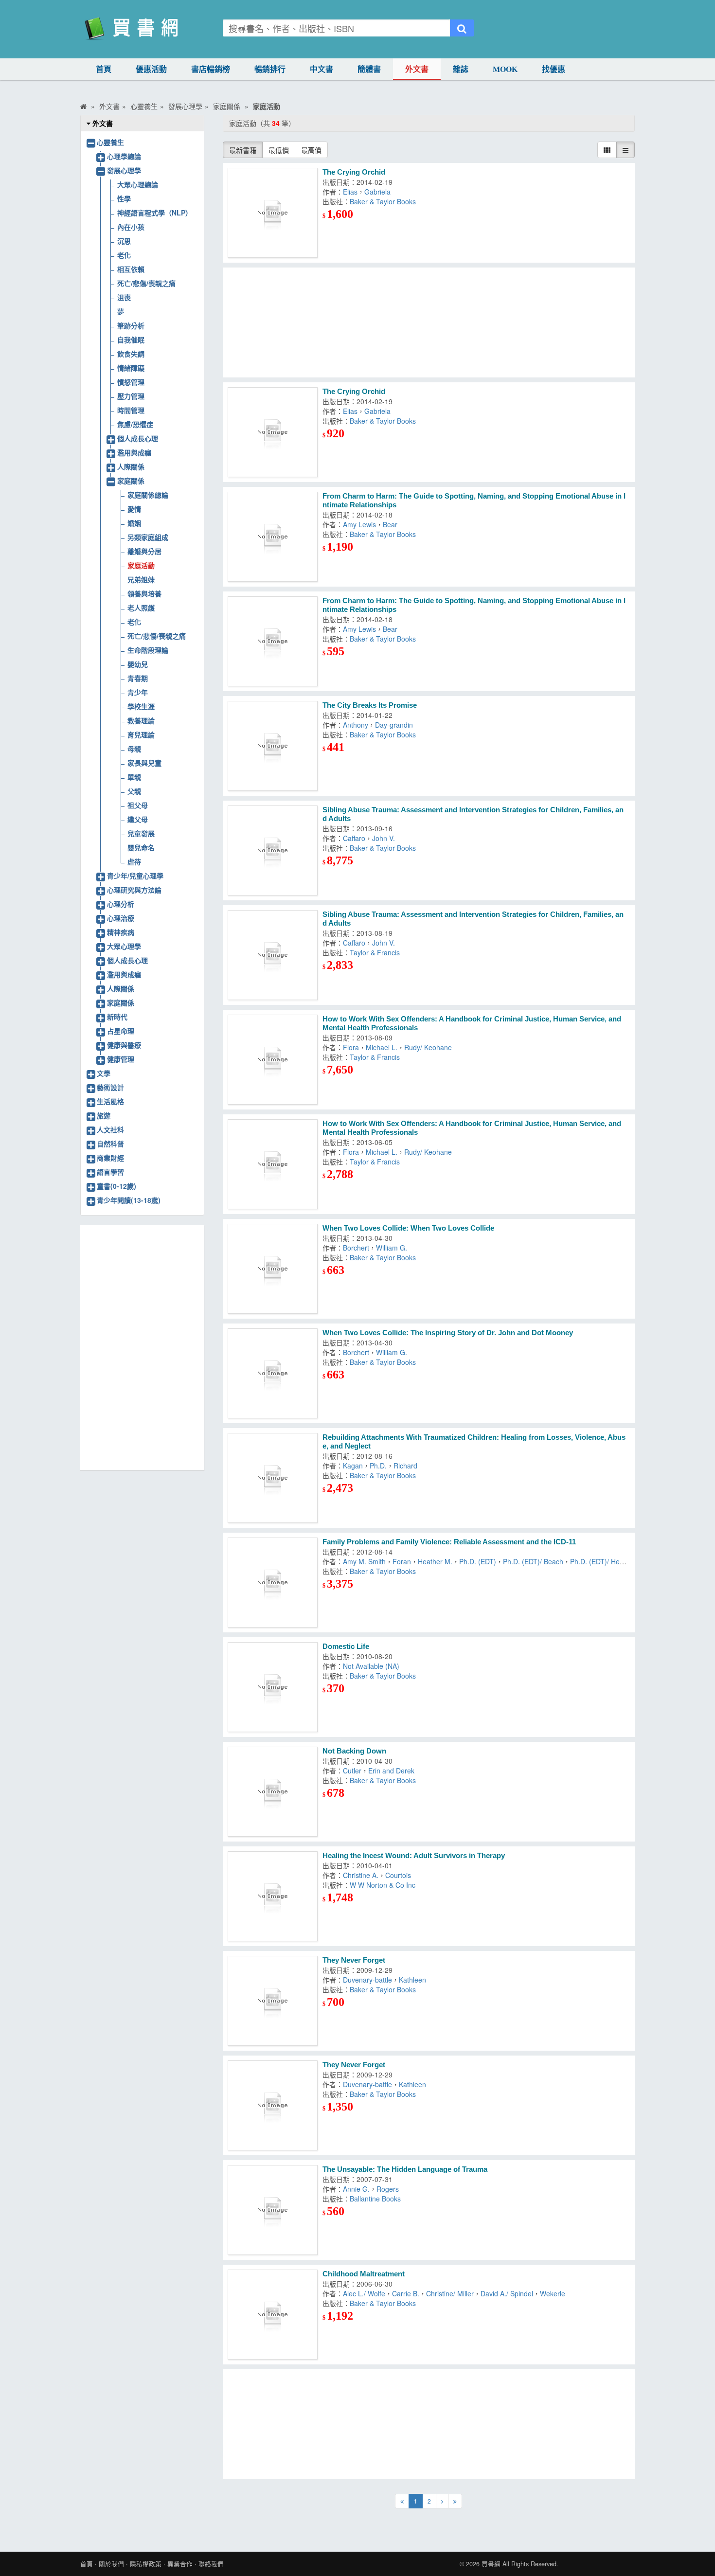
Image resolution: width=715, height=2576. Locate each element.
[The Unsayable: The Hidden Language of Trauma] (273, 2210)
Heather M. (435, 1561)
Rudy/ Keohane (428, 1047)
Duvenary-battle (367, 1980)
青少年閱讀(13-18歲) (129, 1200)
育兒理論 (141, 734)
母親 (134, 749)
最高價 (311, 150)
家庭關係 (131, 481)
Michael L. (382, 1047)
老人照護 (141, 608)
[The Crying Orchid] (273, 213)
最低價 (279, 150)
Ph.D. (378, 1466)
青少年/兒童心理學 (135, 876)
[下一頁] (442, 2501)
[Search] (462, 28)
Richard (405, 1466)
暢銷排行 (270, 69)
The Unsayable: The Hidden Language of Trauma (405, 2169)
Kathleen (412, 1980)
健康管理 (121, 1059)
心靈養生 (110, 142)
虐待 (134, 861)
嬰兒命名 (141, 847)
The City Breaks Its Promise (370, 705)
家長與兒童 (144, 763)
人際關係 (131, 466)
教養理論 (141, 720)
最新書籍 (243, 150)
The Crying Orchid (354, 172)
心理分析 (121, 904)
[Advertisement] (429, 322)
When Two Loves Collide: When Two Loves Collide (408, 1228)
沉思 (124, 241)
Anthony (356, 725)
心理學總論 (124, 156)
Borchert (356, 1248)
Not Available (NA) (371, 1666)
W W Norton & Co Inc (383, 1885)
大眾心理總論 (138, 184)
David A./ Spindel (507, 2293)
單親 (134, 777)
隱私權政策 (146, 2564)
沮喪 (124, 297)
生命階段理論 (148, 650)
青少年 (138, 692)
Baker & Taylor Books (383, 201)
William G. (392, 1248)
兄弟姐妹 (141, 579)
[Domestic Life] (273, 1687)
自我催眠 (131, 340)
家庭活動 (141, 565)
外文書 (417, 69)
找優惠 (554, 69)
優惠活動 (151, 69)
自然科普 (110, 1144)
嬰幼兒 (138, 664)
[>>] (455, 2501)
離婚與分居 (144, 551)
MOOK (505, 69)
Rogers (388, 2189)
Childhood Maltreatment (364, 2274)
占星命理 (121, 1031)
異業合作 (180, 2564)
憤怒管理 (131, 382)
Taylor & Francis (375, 952)
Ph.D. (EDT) (478, 1561)
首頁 (104, 69)
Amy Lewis (359, 524)
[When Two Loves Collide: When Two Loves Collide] (273, 1269)
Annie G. (356, 2189)
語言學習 (110, 1172)
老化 (124, 255)
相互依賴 (131, 269)
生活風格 (110, 1101)
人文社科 (110, 1129)
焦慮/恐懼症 (135, 424)
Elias (350, 192)
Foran (402, 1561)
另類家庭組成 (148, 537)
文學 (104, 1073)
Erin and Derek (391, 1771)
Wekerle (553, 2293)
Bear (390, 524)
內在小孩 (131, 227)
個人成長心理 (138, 438)
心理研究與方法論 (134, 890)
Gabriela (377, 192)
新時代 (117, 1017)
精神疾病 (121, 932)
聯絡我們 (211, 2564)
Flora (351, 1047)
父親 (134, 791)
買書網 (491, 2564)
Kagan (353, 1466)
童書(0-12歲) (116, 1186)
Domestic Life (346, 1646)
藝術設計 (110, 1087)
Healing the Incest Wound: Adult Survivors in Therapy (414, 1855)
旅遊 (104, 1115)
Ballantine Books (375, 2199)
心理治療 (121, 918)
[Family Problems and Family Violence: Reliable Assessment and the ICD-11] (273, 1583)
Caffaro (354, 838)
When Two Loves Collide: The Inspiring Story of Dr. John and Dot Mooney (448, 1333)
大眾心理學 (124, 946)
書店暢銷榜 (211, 69)
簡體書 (369, 69)
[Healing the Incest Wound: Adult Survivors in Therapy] (273, 1896)
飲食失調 (131, 354)
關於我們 (111, 2564)
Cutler (352, 1771)
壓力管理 (131, 396)
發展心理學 (124, 170)
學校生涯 (141, 706)
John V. (384, 838)
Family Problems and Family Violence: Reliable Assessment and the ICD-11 (449, 1542)
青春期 (138, 678)
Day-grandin (394, 725)
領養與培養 (144, 593)
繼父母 (138, 819)
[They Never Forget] (273, 2001)
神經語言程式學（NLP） (155, 213)
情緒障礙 (131, 368)
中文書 (322, 69)
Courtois (398, 1875)
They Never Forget (354, 1960)
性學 (124, 198)
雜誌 (461, 69)
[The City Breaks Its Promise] (273, 746)
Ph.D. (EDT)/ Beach (533, 1561)
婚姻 (134, 523)
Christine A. (361, 1875)
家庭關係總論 (148, 495)
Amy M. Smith (364, 1561)
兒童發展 (141, 833)
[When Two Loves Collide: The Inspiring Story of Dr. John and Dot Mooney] (273, 1373)
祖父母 (138, 805)
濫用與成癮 (134, 452)
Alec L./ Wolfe (364, 2293)
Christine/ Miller (450, 2293)
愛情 (134, 509)
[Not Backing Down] (273, 1792)
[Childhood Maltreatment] (273, 2315)
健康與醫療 (124, 1045)
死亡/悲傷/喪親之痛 (146, 283)
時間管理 (131, 410)
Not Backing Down (354, 1751)
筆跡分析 (131, 325)
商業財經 (110, 1158)
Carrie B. (406, 2293)
